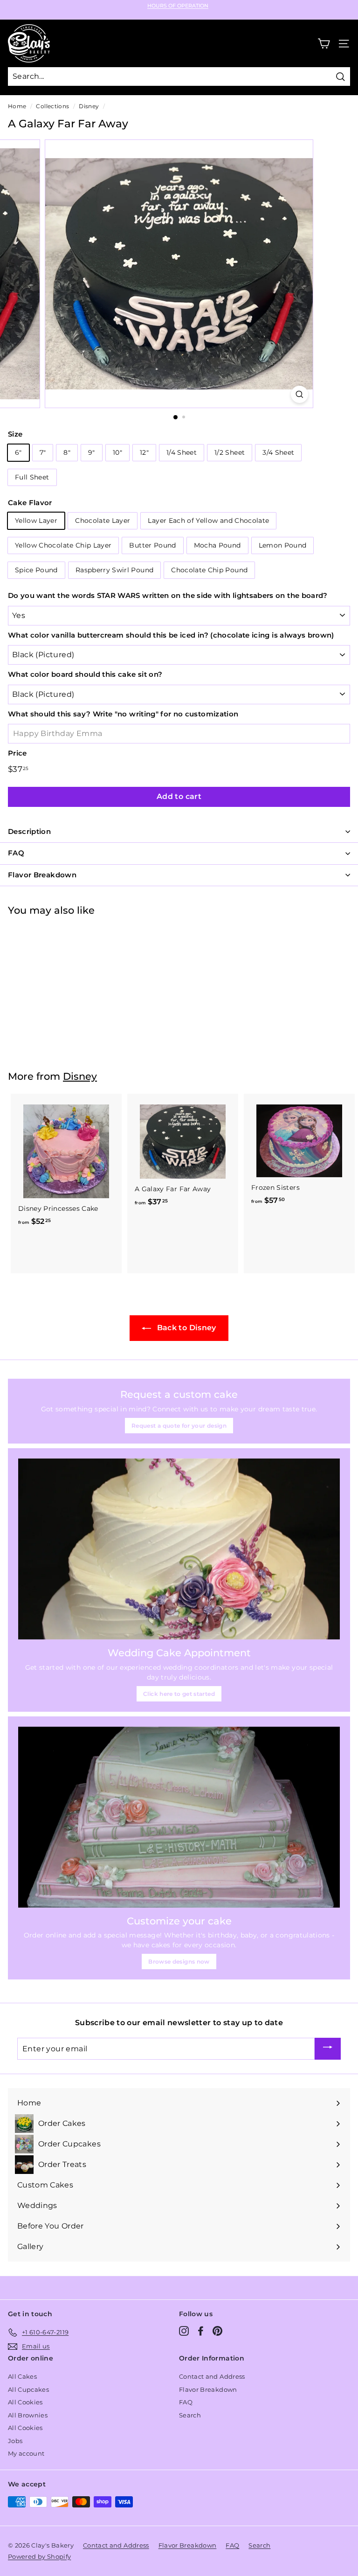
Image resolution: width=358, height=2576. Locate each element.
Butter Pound (152, 545)
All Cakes (22, 2376)
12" (144, 452)
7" (43, 452)
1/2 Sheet (230, 452)
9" (92, 452)
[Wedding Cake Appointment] (179, 1549)
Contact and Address (212, 2376)
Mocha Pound (217, 545)
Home (17, 106)
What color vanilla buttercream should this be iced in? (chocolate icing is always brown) (171, 635)
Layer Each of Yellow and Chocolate (208, 521)
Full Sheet (32, 477)
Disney (89, 106)
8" (67, 452)
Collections (52, 106)
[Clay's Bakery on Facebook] (201, 2331)
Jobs (15, 2441)
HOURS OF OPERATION (178, 6)
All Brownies (28, 2415)
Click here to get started (179, 1694)
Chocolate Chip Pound (209, 570)
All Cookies (25, 2402)
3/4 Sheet (278, 452)
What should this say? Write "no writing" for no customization (123, 714)
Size (15, 434)
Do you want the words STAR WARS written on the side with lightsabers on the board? (168, 595)
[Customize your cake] (179, 1817)
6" (18, 452)
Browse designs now (179, 1962)
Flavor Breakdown (208, 2389)
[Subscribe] (328, 2049)
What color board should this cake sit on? (85, 674)
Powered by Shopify (39, 2556)
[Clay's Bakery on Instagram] (184, 2331)
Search (190, 2415)
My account (26, 2453)
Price (17, 753)
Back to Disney (185, 1328)
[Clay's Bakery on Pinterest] (217, 2331)
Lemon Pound (283, 545)
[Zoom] (299, 394)
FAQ (186, 2402)
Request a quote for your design (179, 1426)
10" (117, 452)
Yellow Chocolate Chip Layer (63, 545)
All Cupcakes (28, 2389)
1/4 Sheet (182, 452)
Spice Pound (36, 570)
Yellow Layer (36, 521)
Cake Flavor (30, 503)
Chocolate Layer (103, 521)
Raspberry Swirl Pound (114, 570)
